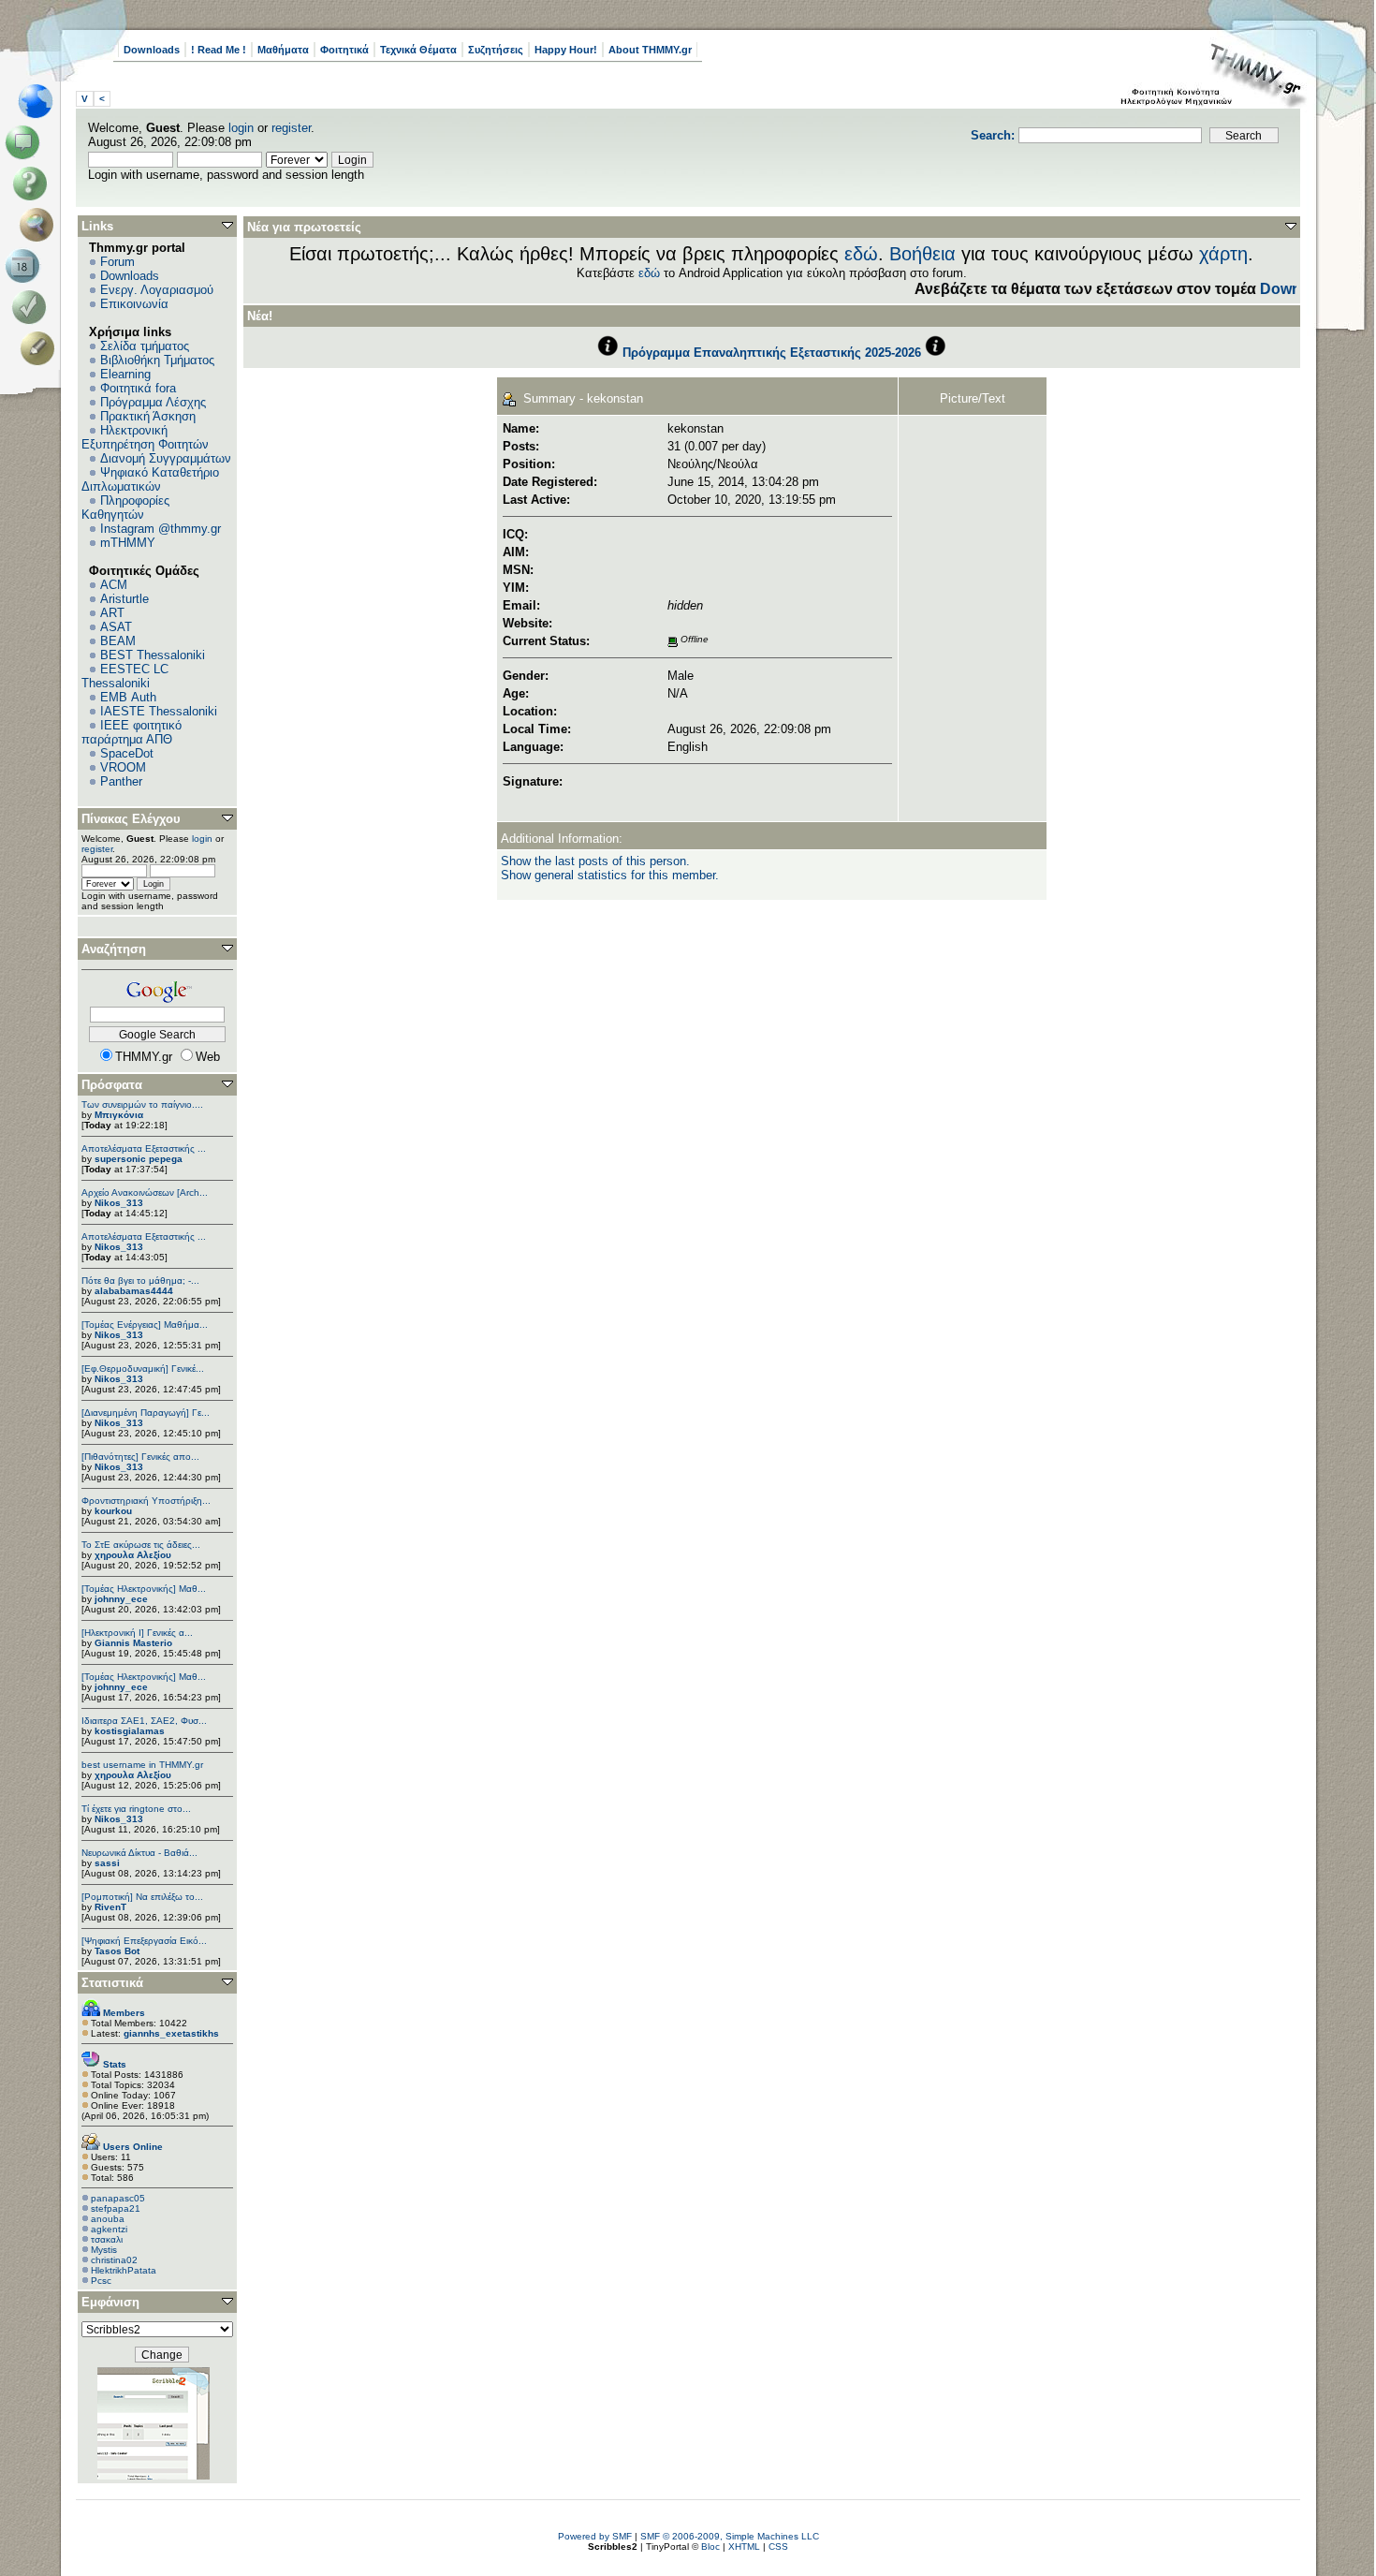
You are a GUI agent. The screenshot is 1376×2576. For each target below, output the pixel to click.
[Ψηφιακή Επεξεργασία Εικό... (144, 1941)
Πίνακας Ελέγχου (131, 819)
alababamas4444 (134, 1291)
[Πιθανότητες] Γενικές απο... (140, 1457)
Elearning (125, 374)
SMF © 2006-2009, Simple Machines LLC (730, 2536)
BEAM (118, 641)
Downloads (152, 50)
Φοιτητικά (344, 50)
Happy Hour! (566, 50)
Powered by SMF (595, 2536)
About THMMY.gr (650, 50)
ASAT (116, 627)
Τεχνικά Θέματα (418, 50)
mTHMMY (128, 543)
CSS (778, 2547)
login (241, 128)
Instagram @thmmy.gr (161, 529)
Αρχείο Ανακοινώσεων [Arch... (145, 1192)
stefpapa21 (116, 2208)
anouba (108, 2219)
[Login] (33, 307)
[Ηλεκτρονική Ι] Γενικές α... (137, 1633)
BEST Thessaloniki (153, 655)
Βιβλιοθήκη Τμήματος (157, 360)
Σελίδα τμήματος (145, 346)
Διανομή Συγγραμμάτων (166, 458)
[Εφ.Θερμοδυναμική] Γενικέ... (143, 1369)
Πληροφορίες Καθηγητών (125, 508)
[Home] (41, 101)
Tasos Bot (117, 1951)
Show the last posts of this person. (595, 861)
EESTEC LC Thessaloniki (125, 676)
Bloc (710, 2547)
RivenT (110, 1907)
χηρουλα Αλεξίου (133, 1555)
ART (112, 613)
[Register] (41, 348)
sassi (107, 1863)
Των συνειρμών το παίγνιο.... (142, 1104)
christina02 (114, 2260)
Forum (117, 262)
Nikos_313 (119, 1203)
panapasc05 (118, 2198)
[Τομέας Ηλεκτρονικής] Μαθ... (144, 1589)
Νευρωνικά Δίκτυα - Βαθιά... (139, 1853)
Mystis (104, 2250)
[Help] (33, 184)
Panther (121, 781)
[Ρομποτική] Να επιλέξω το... (142, 1897)
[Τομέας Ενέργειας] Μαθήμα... (145, 1325)
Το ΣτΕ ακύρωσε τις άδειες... (141, 1545)
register (291, 128)
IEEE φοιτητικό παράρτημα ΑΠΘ (132, 732)
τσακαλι (107, 2239)
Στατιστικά (112, 1983)
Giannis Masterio (133, 1643)
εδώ (861, 254)
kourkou (113, 1511)
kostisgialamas (130, 1731)
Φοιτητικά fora (138, 388)
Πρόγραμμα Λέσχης (153, 402)
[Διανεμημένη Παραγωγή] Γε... (146, 1413)
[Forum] (26, 142)
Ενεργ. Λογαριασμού (157, 290)
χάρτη (1223, 254)
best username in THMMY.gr (142, 1765)
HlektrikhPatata (124, 2270)
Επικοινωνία (134, 304)
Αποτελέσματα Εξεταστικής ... (144, 1148)
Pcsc (101, 2281)
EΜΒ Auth (128, 697)
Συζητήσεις (496, 50)
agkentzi (109, 2229)
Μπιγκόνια (119, 1115)
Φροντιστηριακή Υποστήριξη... (146, 1501)
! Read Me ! (219, 50)
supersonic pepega (139, 1159)
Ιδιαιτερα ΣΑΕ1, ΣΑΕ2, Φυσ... (144, 1721)
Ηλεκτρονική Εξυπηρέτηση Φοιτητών (145, 437)
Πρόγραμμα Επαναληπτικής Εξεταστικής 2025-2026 (772, 353)
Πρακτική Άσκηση (148, 416)
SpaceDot (127, 753)
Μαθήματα (283, 50)
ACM (114, 585)
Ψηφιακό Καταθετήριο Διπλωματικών (150, 479)
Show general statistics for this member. (610, 875)
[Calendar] (26, 266)
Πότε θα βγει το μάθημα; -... (140, 1281)
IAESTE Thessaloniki (159, 711)
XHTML (744, 2547)
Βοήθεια (922, 254)
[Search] (41, 225)
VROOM (123, 767)
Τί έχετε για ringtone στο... (136, 1809)
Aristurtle (124, 599)
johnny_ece (121, 1599)
